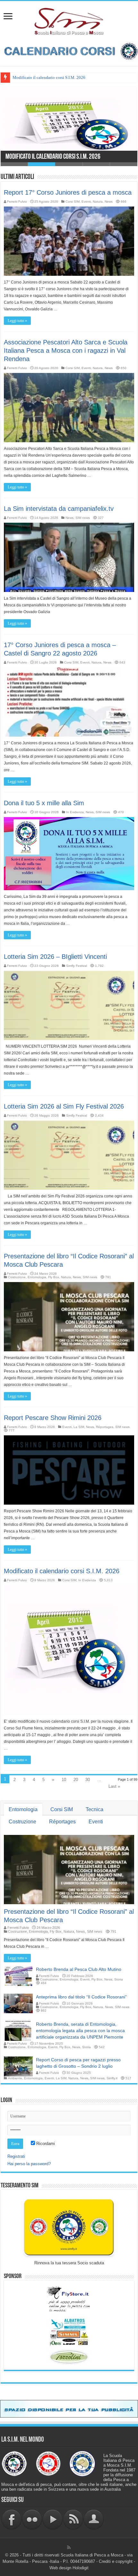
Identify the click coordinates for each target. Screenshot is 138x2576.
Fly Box (54, 1277)
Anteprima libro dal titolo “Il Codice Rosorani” (81, 1997)
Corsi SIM (73, 202)
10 (64, 1780)
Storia (119, 1979)
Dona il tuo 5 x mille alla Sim (44, 803)
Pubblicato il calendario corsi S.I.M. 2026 (49, 77)
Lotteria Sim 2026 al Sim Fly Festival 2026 (64, 1106)
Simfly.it (112, 2078)
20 (76, 1780)
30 (88, 1780)
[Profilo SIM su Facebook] (12, 2519)
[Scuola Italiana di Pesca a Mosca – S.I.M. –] (69, 21)
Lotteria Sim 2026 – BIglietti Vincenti (55, 957)
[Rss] (69, 2547)
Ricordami (45, 2144)
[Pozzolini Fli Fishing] (69, 2357)
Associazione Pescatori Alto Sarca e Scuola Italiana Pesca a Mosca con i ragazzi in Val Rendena (66, 351)
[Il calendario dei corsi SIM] (69, 51)
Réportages (105, 1427)
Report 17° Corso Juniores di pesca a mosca (68, 192)
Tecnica (95, 1809)
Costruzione (17, 1277)
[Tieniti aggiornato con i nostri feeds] (73, 2519)
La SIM (79, 1427)
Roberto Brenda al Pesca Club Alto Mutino (79, 1969)
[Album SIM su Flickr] (32, 2519)
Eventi (86, 202)
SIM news (83, 518)
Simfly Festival (77, 966)
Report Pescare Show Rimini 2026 (53, 1418)
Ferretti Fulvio (17, 202)
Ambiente (15, 2078)
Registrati (16, 2156)
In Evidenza (75, 812)
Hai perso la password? (29, 2164)
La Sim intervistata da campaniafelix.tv (59, 509)
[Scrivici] (94, 2519)
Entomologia (37, 1277)
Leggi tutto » (17, 321)
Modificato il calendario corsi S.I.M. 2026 (53, 157)
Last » (114, 1786)
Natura (98, 202)
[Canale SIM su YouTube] (53, 2519)
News (109, 202)
